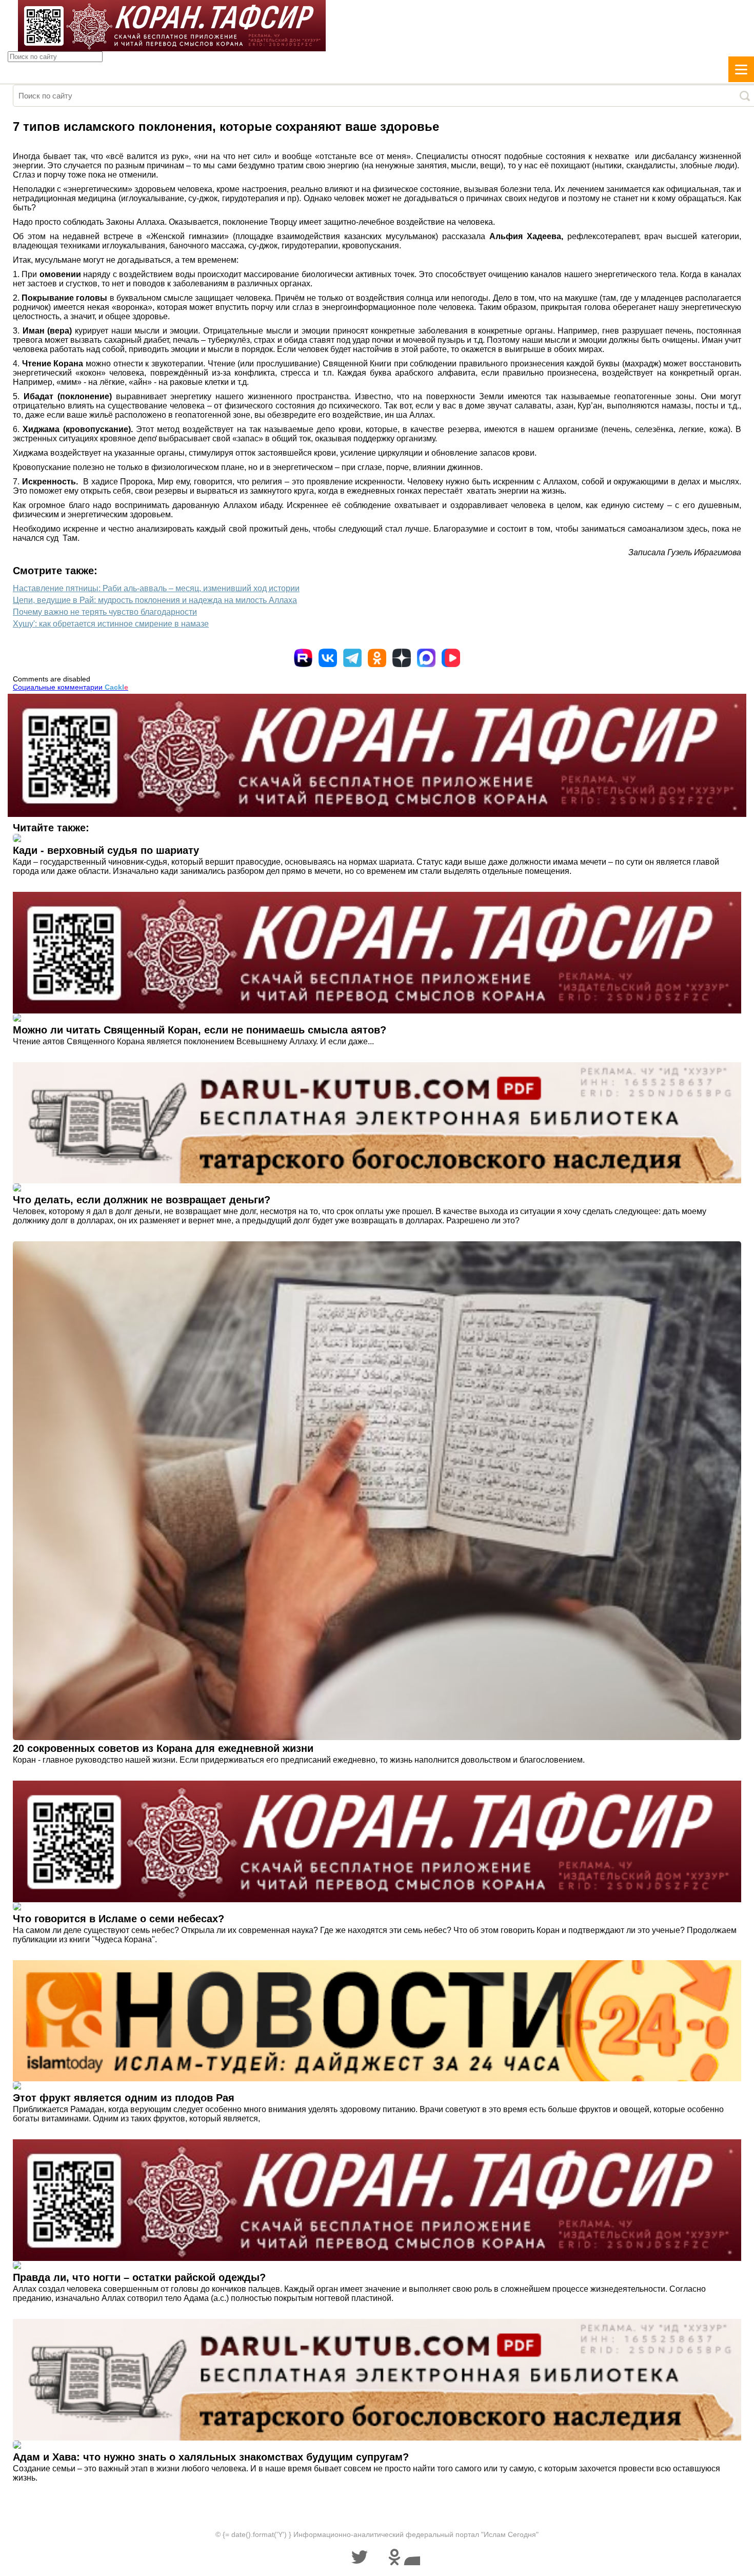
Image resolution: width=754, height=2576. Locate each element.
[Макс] (426, 658)
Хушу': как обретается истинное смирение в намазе (111, 624)
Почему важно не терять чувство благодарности (105, 612)
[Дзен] (402, 658)
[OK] (377, 658)
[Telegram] (352, 658)
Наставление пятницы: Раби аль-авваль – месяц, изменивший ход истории (156, 588)
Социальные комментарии (71, 687)
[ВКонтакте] (328, 658)
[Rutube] (303, 658)
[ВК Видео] (451, 658)
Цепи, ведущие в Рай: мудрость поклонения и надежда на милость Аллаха (155, 600)
